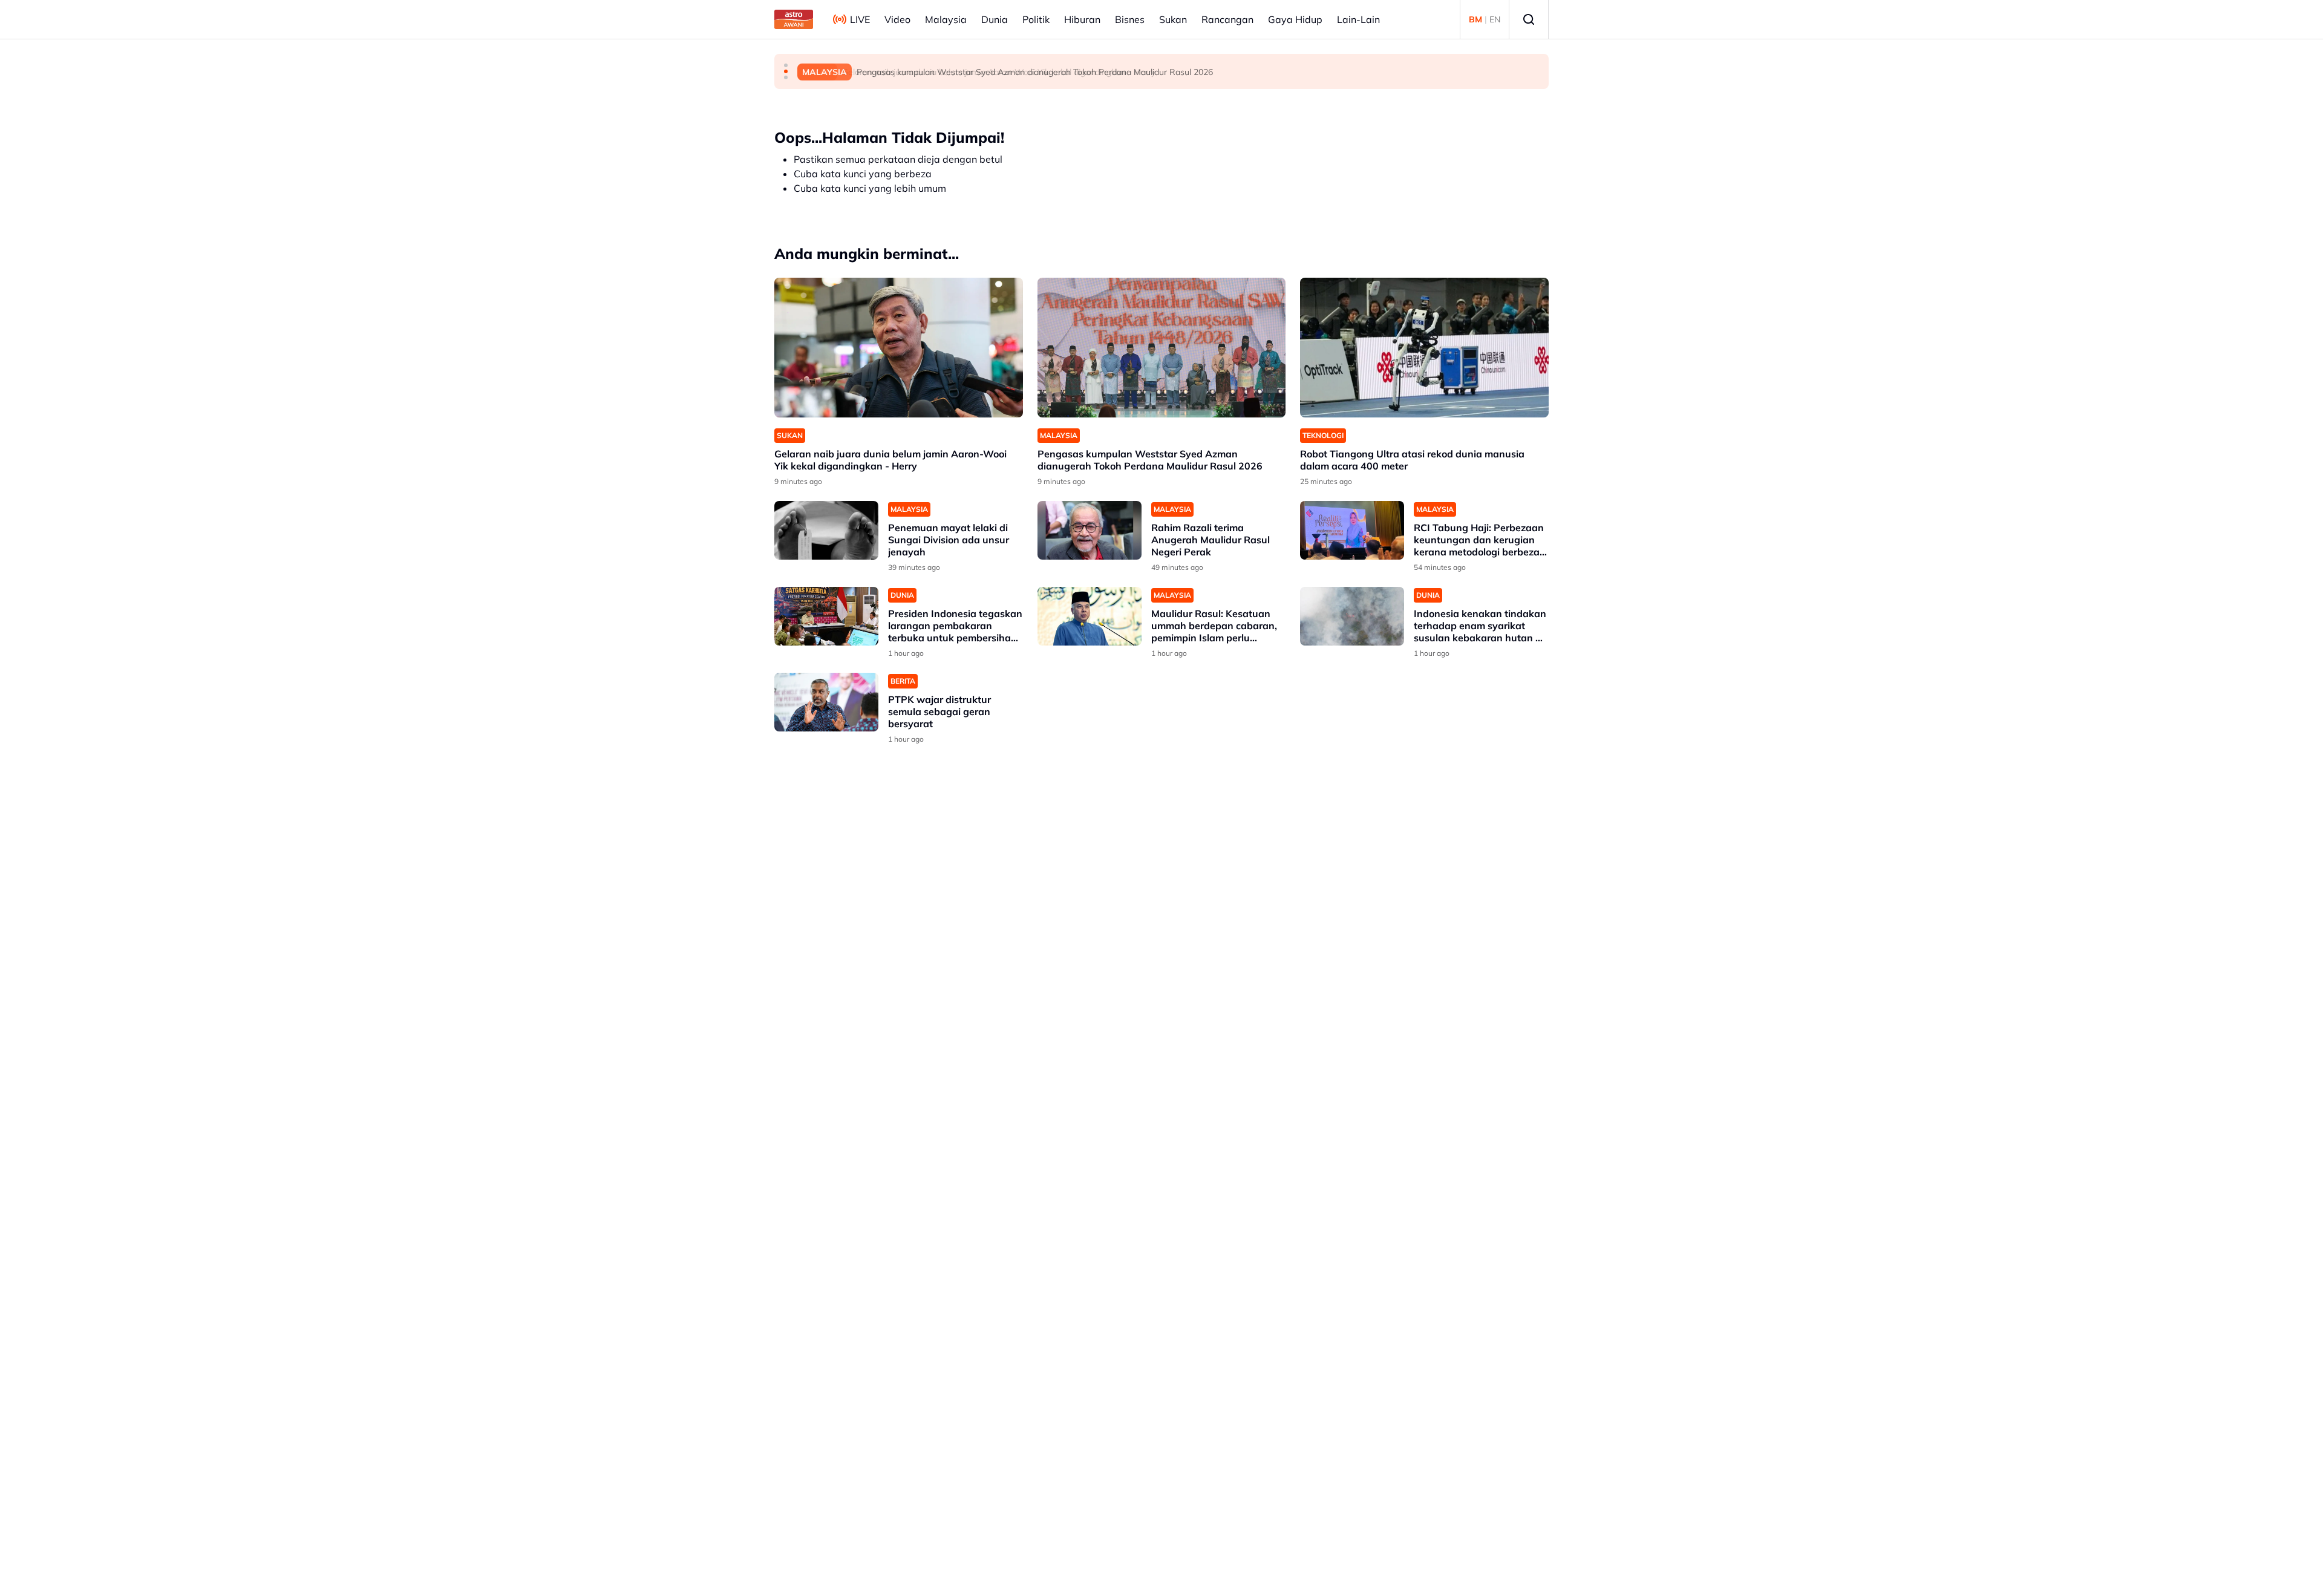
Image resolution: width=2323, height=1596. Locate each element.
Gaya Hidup (1295, 19)
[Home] (794, 19)
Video (897, 19)
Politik (1036, 19)
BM (1475, 19)
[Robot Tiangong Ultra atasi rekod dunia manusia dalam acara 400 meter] (1424, 348)
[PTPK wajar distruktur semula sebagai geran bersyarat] (826, 702)
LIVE (860, 19)
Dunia (995, 19)
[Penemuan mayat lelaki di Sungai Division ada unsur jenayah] (826, 530)
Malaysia (946, 19)
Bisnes (1130, 19)
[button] (786, 65)
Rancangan (1227, 19)
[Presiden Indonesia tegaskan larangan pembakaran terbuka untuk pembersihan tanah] (826, 616)
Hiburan (1082, 19)
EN (1495, 19)
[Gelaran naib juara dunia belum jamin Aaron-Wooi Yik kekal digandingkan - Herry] (899, 348)
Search (1529, 19)
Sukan (1173, 19)
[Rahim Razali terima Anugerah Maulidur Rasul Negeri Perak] (1090, 530)
